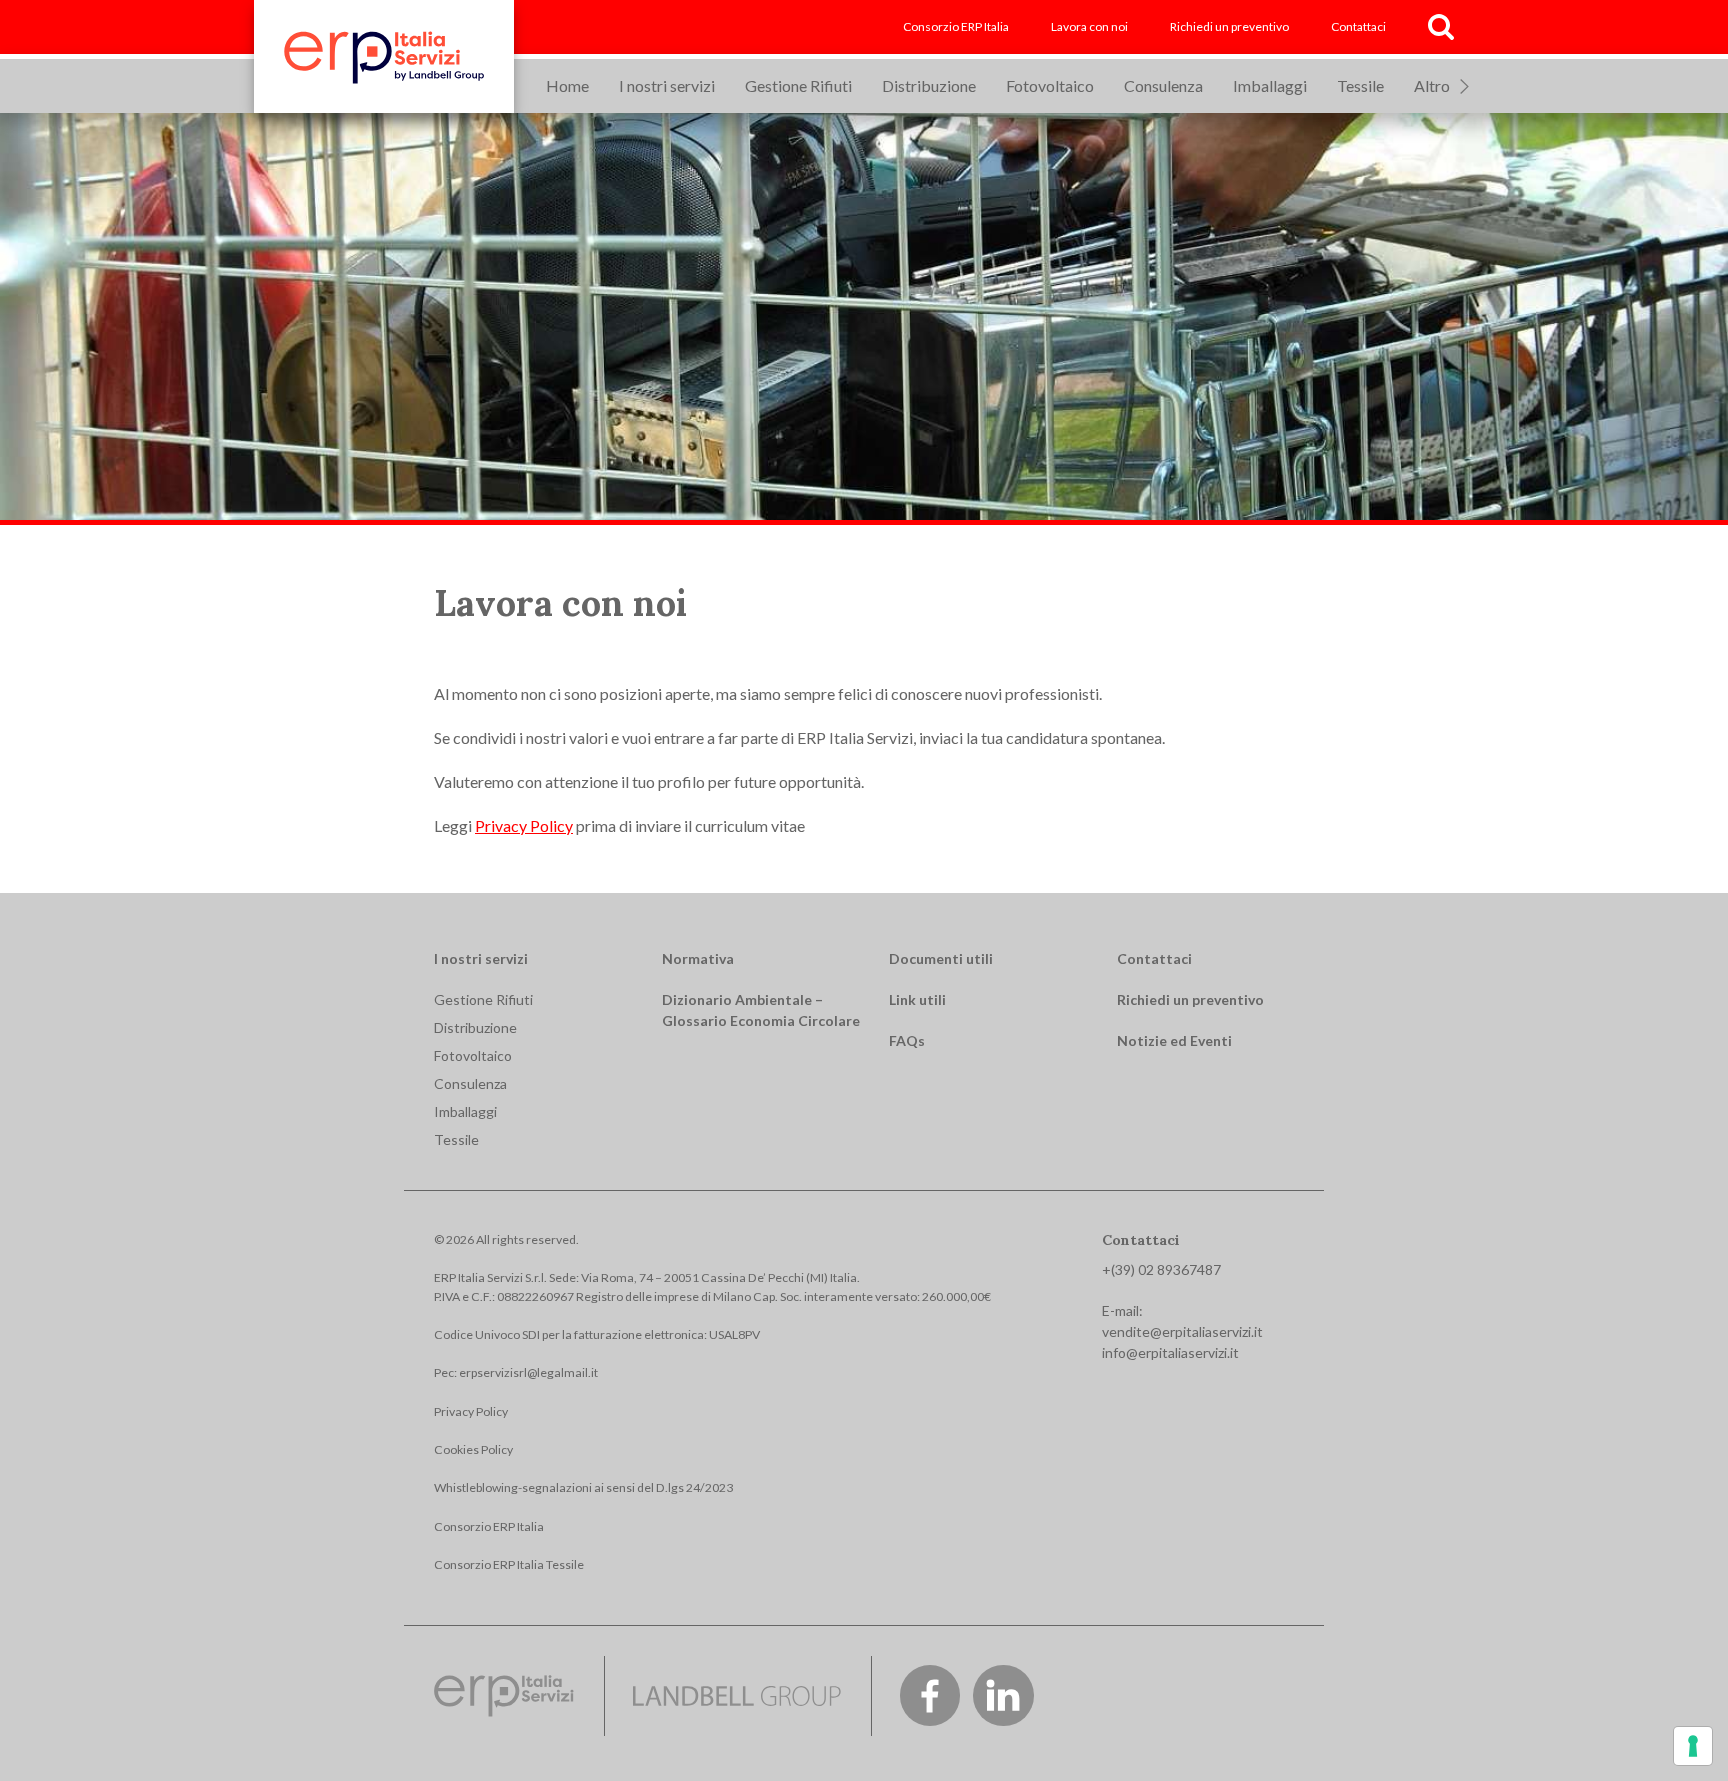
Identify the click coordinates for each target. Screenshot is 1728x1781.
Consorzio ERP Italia (956, 26)
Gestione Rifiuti (798, 85)
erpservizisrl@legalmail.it (528, 1372)
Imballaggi (1270, 85)
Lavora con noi (1089, 26)
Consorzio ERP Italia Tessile (509, 1564)
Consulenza (1163, 85)
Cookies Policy (473, 1449)
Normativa (698, 958)
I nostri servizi (667, 85)
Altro (1432, 85)
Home (567, 85)
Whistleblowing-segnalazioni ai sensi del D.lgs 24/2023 (583, 1487)
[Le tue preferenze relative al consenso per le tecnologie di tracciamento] (1693, 1746)
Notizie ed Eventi (1174, 1040)
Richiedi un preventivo (1229, 26)
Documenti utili (941, 958)
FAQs (907, 1040)
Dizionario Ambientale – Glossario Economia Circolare (761, 1010)
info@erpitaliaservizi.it (1170, 1352)
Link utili (917, 999)
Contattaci (1358, 26)
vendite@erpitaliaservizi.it (1182, 1331)
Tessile (1360, 85)
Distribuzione (929, 85)
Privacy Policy (524, 825)
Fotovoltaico (1050, 85)
